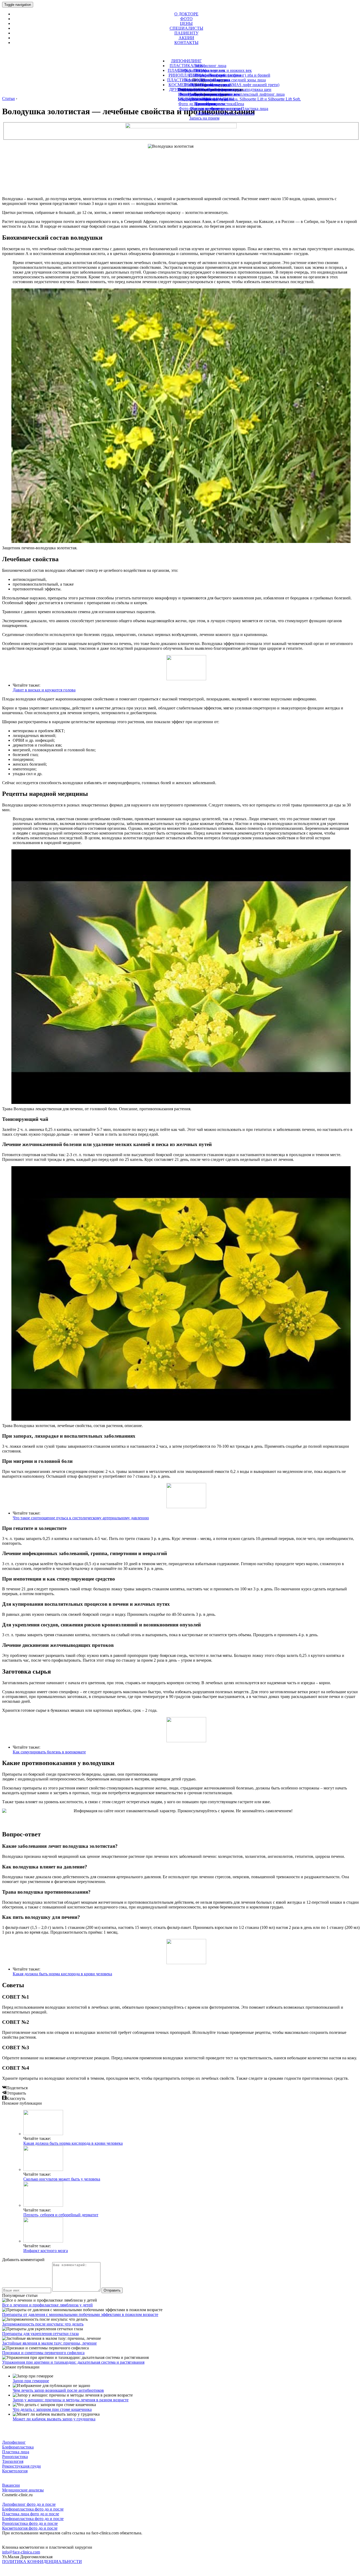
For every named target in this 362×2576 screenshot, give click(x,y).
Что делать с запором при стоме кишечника (52, 2409)
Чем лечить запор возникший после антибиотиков (58, 2390)
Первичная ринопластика (207, 80)
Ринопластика (15, 2457)
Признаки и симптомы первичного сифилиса (43, 2353)
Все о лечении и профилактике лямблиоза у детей (47, 2305)
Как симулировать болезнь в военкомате (49, 1752)
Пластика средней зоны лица (239, 80)
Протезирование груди (211, 85)
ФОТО (186, 19)
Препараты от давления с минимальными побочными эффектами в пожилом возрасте (80, 2314)
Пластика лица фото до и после (31, 2514)
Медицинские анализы (23, 2490)
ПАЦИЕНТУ (186, 33)
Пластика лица (16, 2452)
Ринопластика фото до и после (30, 2523)
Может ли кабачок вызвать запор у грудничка (54, 2419)
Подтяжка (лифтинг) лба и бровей (239, 75)
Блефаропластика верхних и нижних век (215, 70)
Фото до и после (204, 109)
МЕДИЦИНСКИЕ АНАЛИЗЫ (206, 99)
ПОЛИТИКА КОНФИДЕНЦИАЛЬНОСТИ (42, 2562)
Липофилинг (14, 2442)
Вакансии (11, 2485)
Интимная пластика (206, 94)
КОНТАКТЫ (186, 43)
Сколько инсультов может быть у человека (62, 2179)
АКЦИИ (186, 38)
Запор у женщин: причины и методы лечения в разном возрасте (71, 2400)
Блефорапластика (18, 2447)
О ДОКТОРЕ (186, 14)
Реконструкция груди (21, 2466)
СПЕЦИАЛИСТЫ (186, 28)
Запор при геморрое (31, 2381)
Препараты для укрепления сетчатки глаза (40, 2334)
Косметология (15, 2471)
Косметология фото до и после (30, 2528)
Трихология (206, 104)
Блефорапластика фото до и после (33, 2509)
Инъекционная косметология (204, 89)
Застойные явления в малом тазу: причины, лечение (49, 2343)
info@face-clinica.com (21, 2552)
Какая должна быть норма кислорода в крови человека (62, 1974)
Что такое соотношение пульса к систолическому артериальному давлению (81, 1518)
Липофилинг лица (210, 66)
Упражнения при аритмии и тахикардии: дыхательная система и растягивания (73, 2362)
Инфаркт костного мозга (46, 2251)
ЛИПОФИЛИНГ (186, 61)
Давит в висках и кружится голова (44, 690)
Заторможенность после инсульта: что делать (43, 2324)
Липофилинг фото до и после (29, 2504)
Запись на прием (204, 118)
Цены (204, 113)
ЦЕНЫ (186, 23)
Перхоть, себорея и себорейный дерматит (61, 2215)
